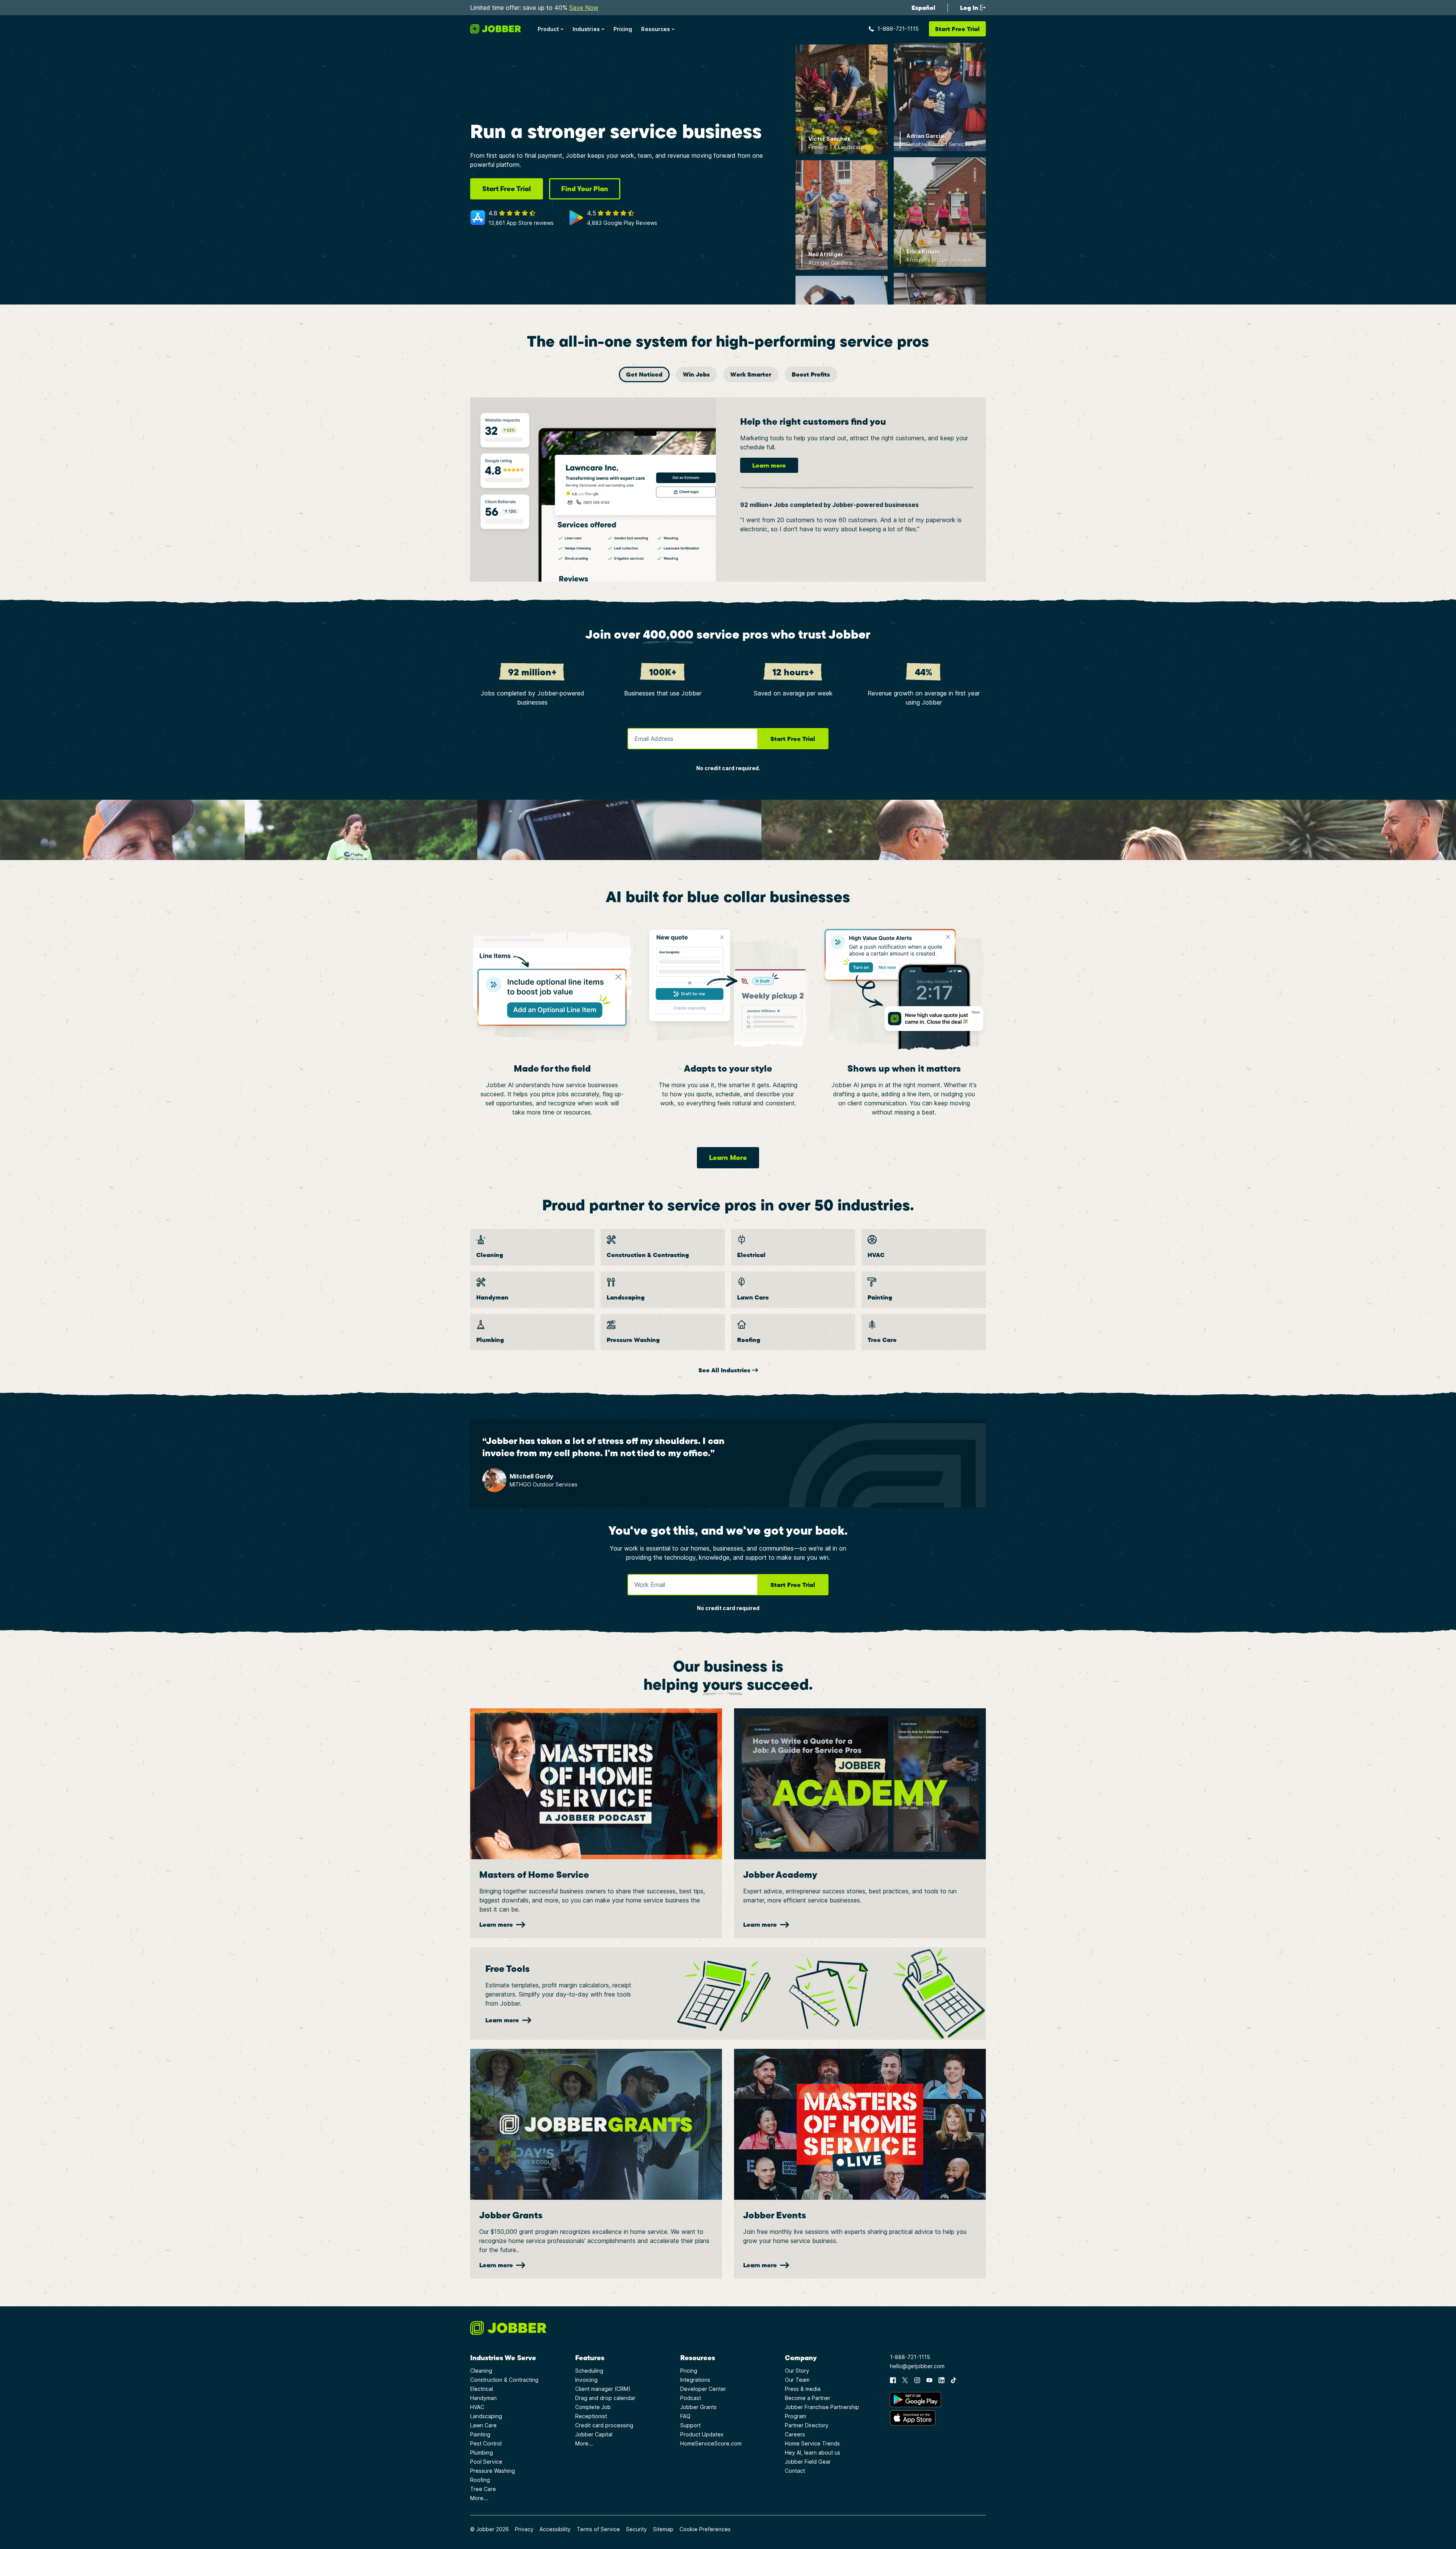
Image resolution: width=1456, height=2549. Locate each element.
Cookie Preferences (705, 2529)
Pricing (623, 29)
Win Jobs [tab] (696, 374)
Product (548, 29)
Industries (586, 29)
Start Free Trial (793, 739)
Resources (656, 29)
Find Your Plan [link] (585, 189)
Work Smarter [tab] (751, 374)
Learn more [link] (769, 465)
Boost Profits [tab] (811, 374)
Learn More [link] (728, 1158)
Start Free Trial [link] (507, 189)
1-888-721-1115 (898, 29)
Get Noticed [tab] (644, 374)
